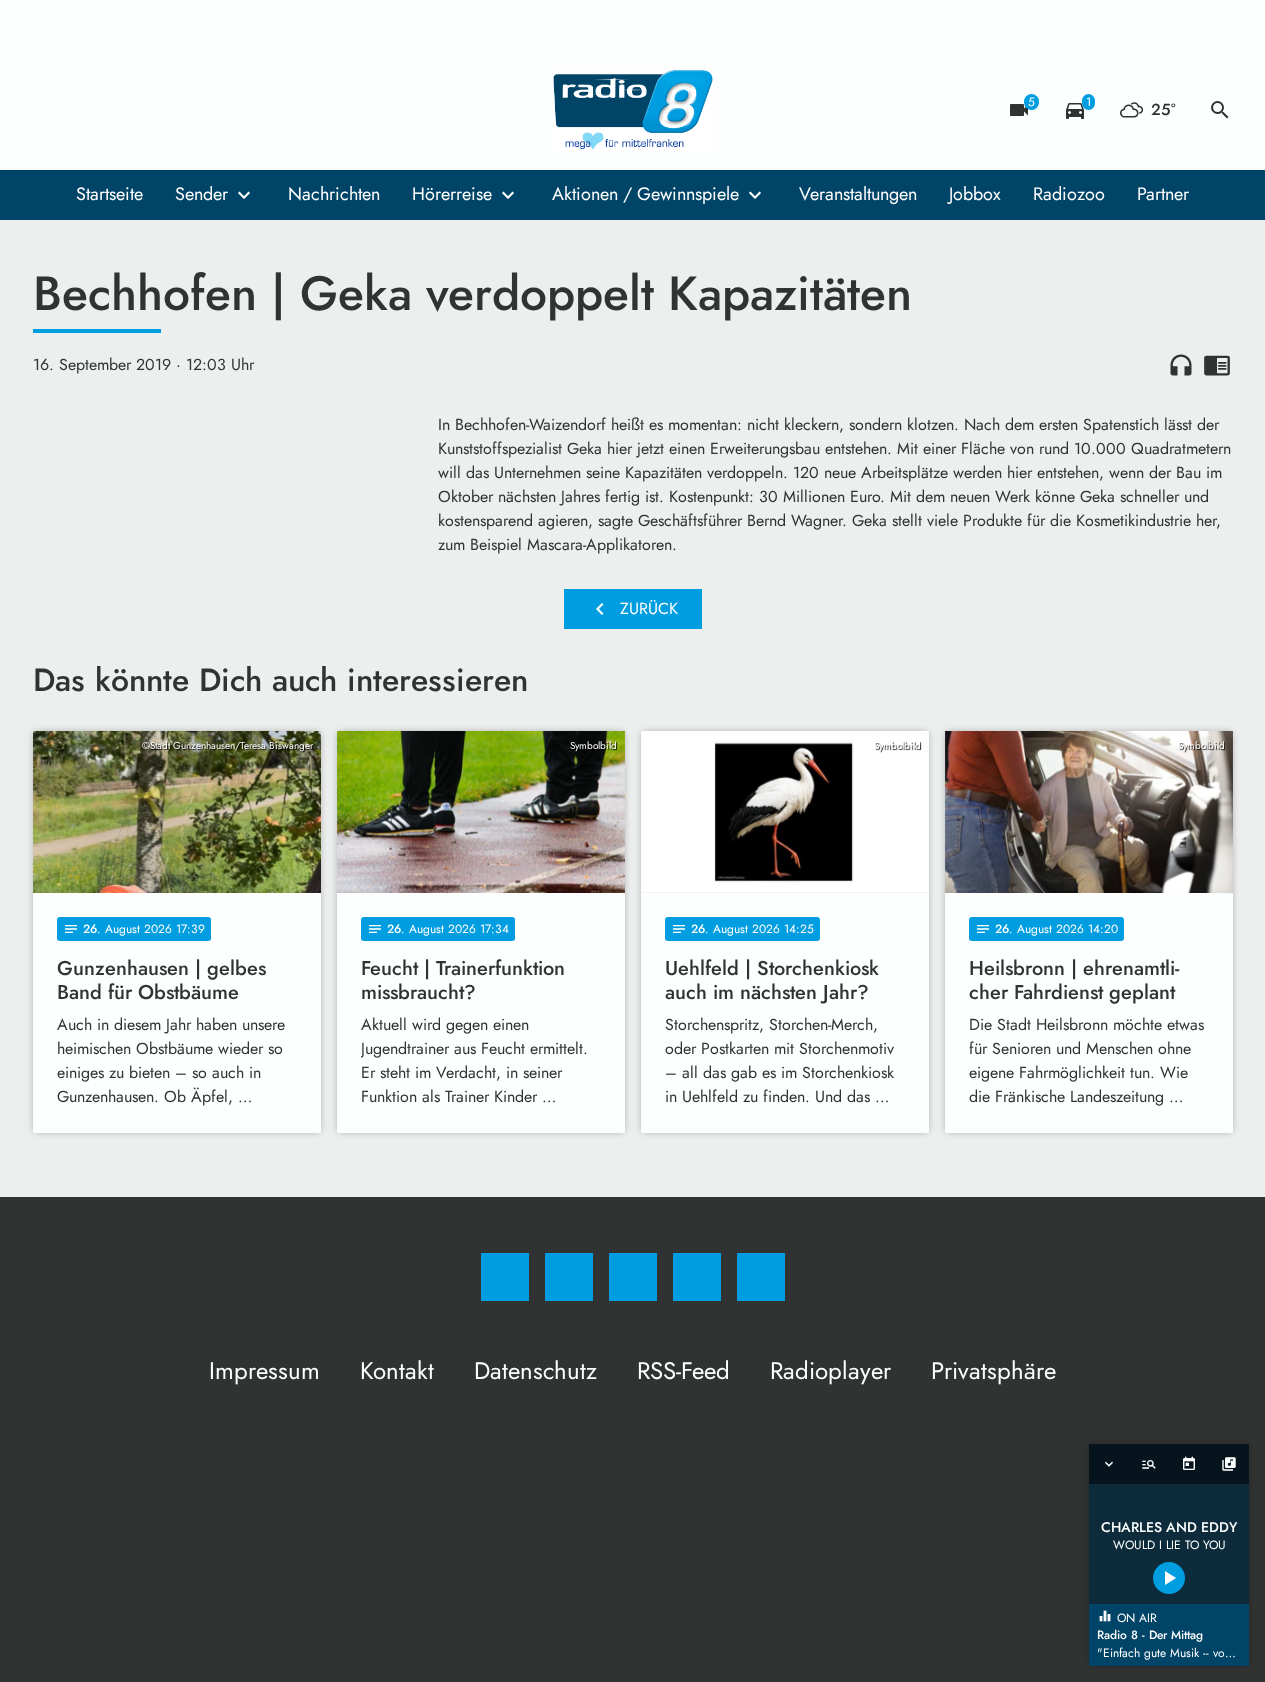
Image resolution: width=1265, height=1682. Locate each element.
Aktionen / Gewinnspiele (645, 194)
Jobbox (975, 194)
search (1220, 110)
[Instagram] (93, 110)
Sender (201, 194)
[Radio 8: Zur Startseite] (633, 110)
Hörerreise (452, 194)
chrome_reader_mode (1217, 365)
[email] (213, 110)
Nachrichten (334, 194)
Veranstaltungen (858, 194)
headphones (1181, 365)
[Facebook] (53, 110)
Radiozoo (1069, 194)
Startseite (109, 194)
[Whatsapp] (133, 110)
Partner (1163, 194)
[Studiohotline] (173, 110)
